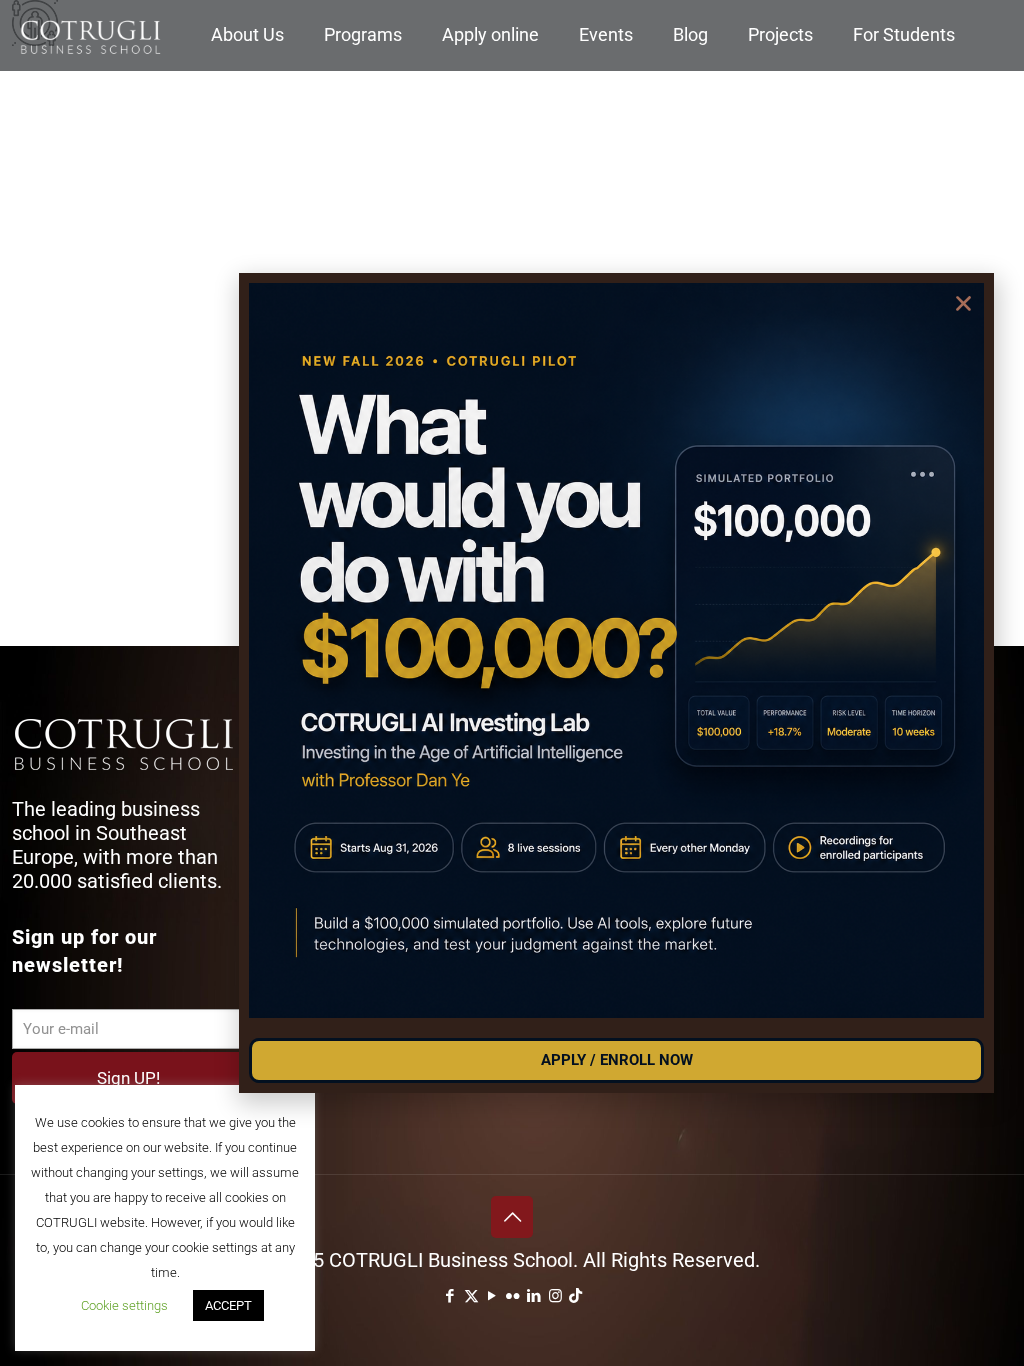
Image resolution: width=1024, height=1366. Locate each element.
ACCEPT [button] (228, 1305)
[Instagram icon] (555, 1296)
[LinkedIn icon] (534, 1296)
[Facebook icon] (450, 1296)
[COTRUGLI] (90, 35)
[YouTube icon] (492, 1296)
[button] (963, 303)
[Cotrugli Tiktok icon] (575, 1296)
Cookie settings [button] (124, 1305)
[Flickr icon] (513, 1296)
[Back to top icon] (512, 1217)
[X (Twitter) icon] (471, 1296)
